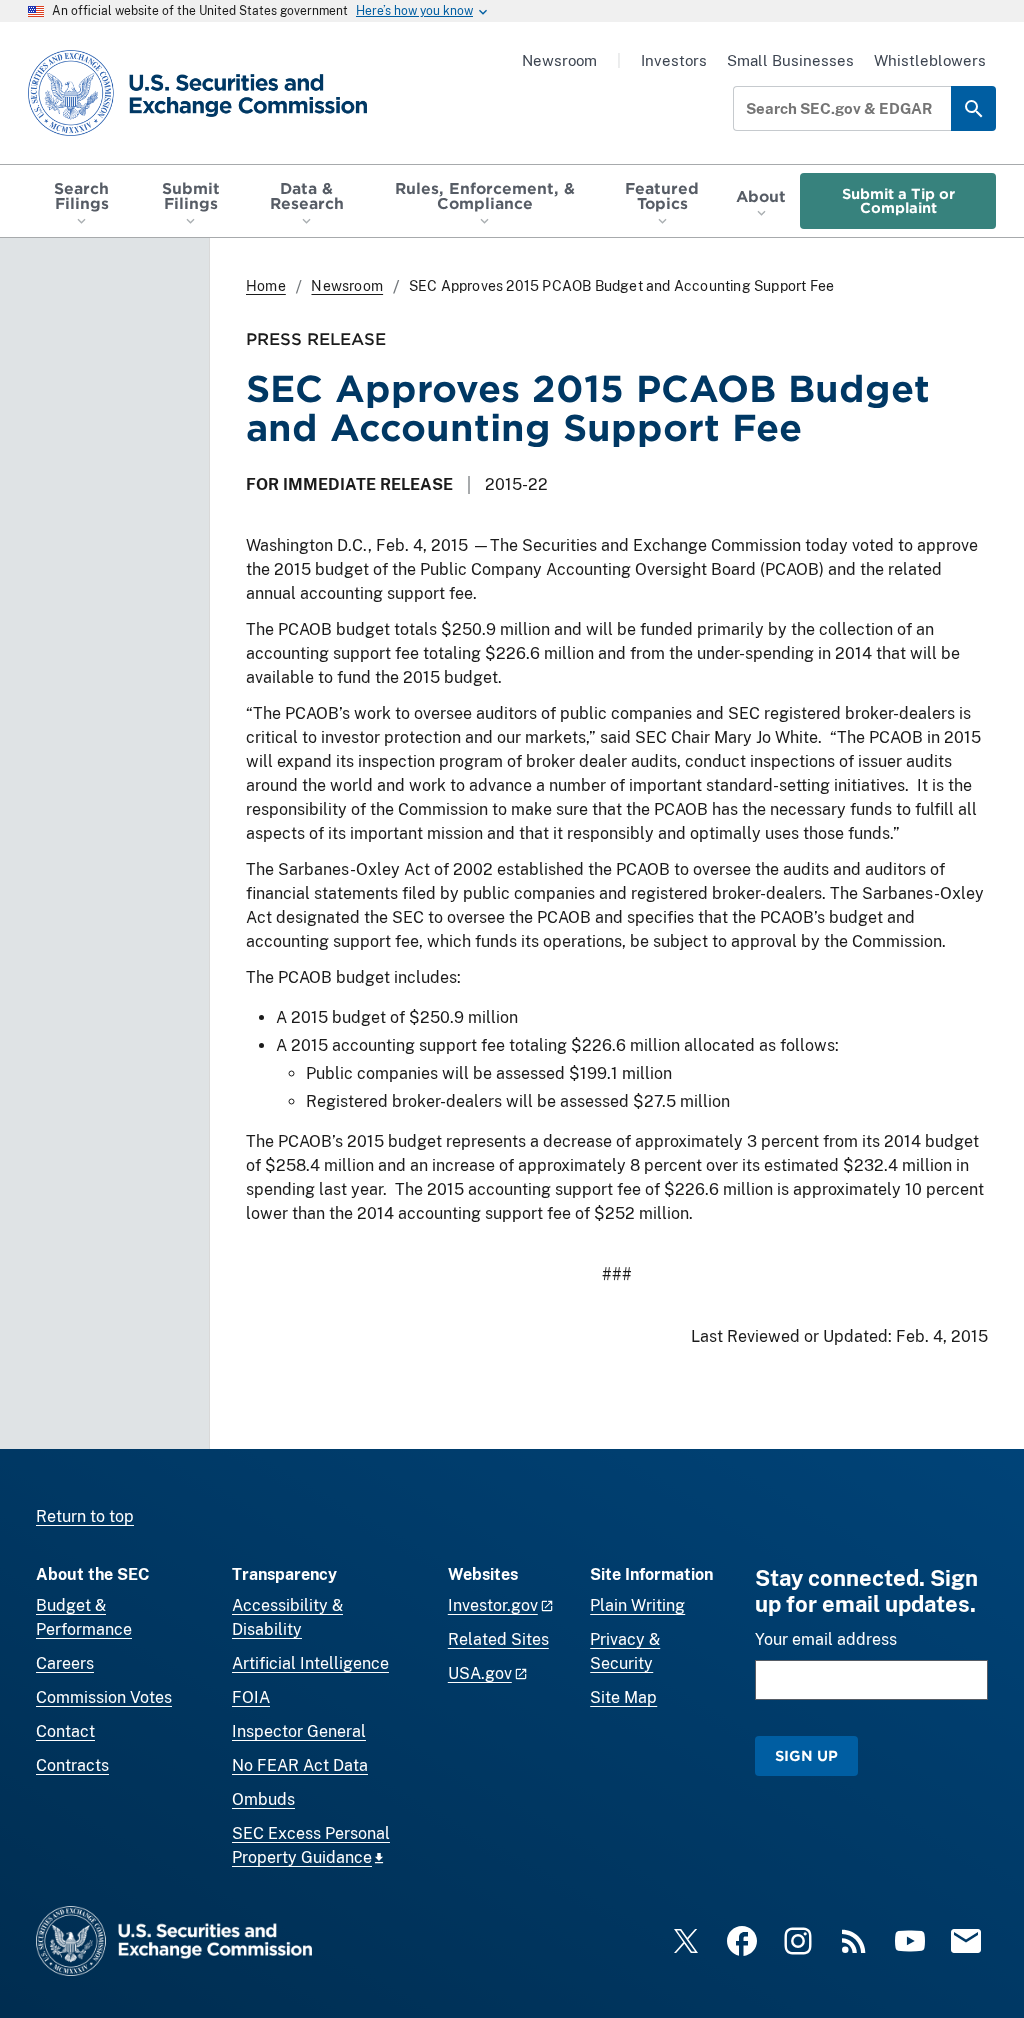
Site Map (623, 1697)
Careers (65, 1663)
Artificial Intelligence (310, 1663)
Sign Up (806, 1755)
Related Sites (498, 1639)
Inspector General (299, 1731)
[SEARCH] (973, 108)
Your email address (826, 1639)
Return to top (85, 1516)
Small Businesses (790, 60)
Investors (674, 60)
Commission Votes (104, 1697)
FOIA (251, 1697)
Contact (65, 1731)
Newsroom (559, 60)
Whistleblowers (930, 60)
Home (266, 286)
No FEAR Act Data (300, 1765)
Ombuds (263, 1799)
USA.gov (480, 1673)
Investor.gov (493, 1605)
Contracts (72, 1765)
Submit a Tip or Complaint (898, 200)
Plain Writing (637, 1605)
